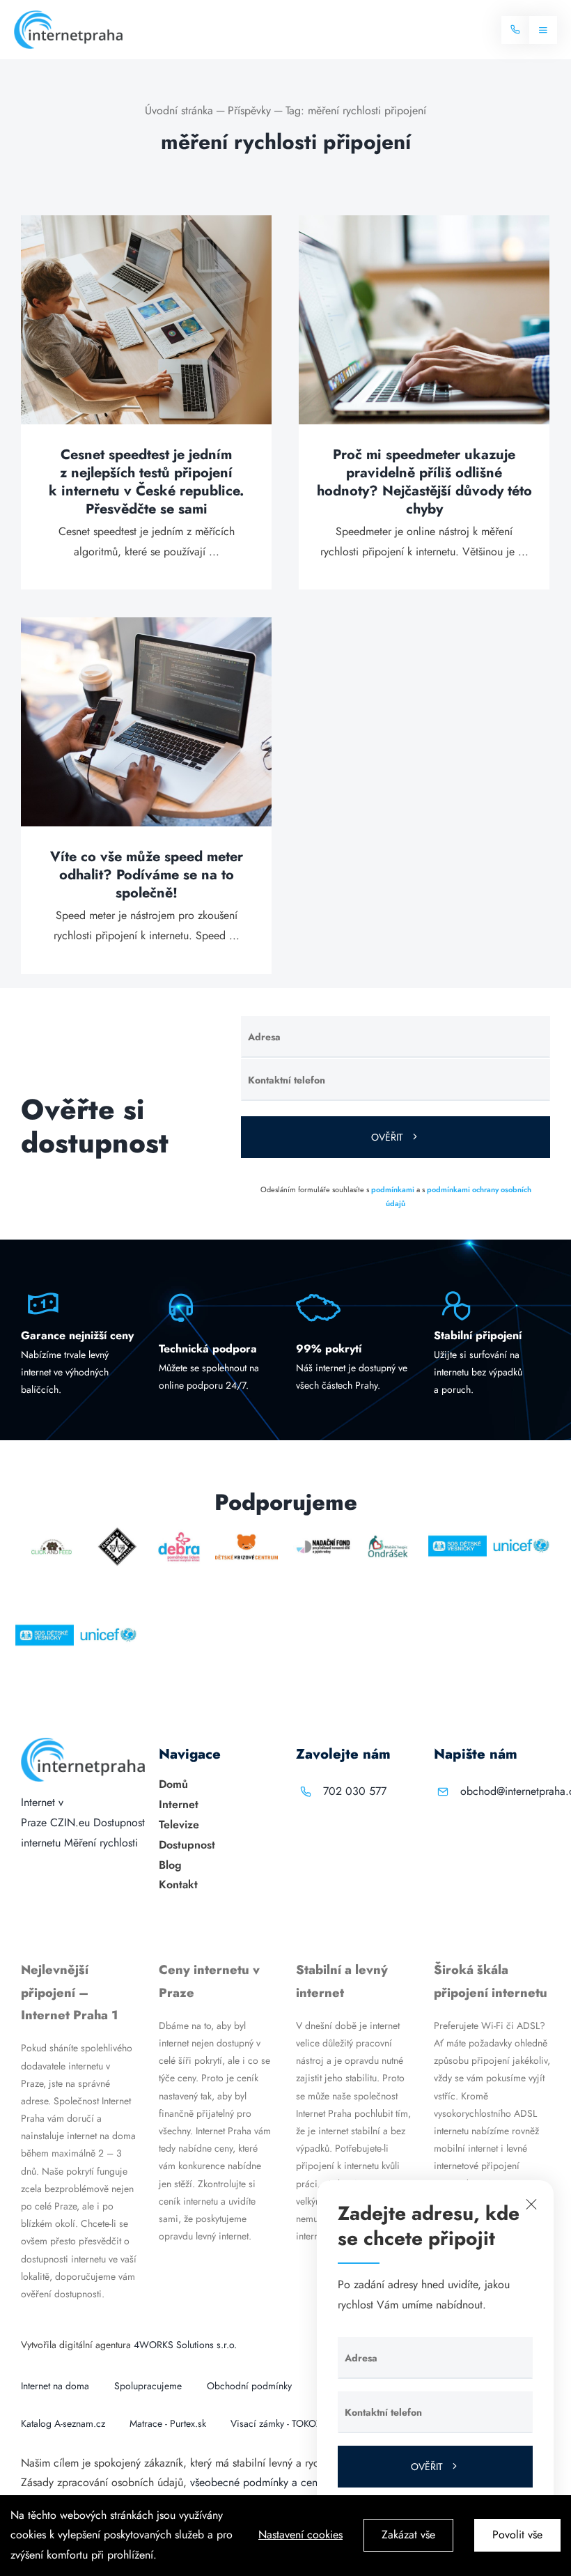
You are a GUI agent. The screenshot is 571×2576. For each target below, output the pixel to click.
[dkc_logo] (246, 1532)
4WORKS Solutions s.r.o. (185, 2345)
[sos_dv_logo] (457, 1532)
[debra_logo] (179, 1532)
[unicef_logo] (521, 1532)
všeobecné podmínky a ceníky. (261, 2482)
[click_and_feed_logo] (52, 1532)
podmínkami (393, 1189)
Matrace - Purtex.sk (168, 2423)
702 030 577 (355, 1791)
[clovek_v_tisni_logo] (118, 1532)
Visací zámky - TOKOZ (276, 2423)
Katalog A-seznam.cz (63, 2423)
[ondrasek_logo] (388, 1532)
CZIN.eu (70, 1822)
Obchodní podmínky (249, 2386)
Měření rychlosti (101, 1843)
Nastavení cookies (300, 2535)
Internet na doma (55, 2386)
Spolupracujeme (148, 2386)
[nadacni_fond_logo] (323, 1532)
